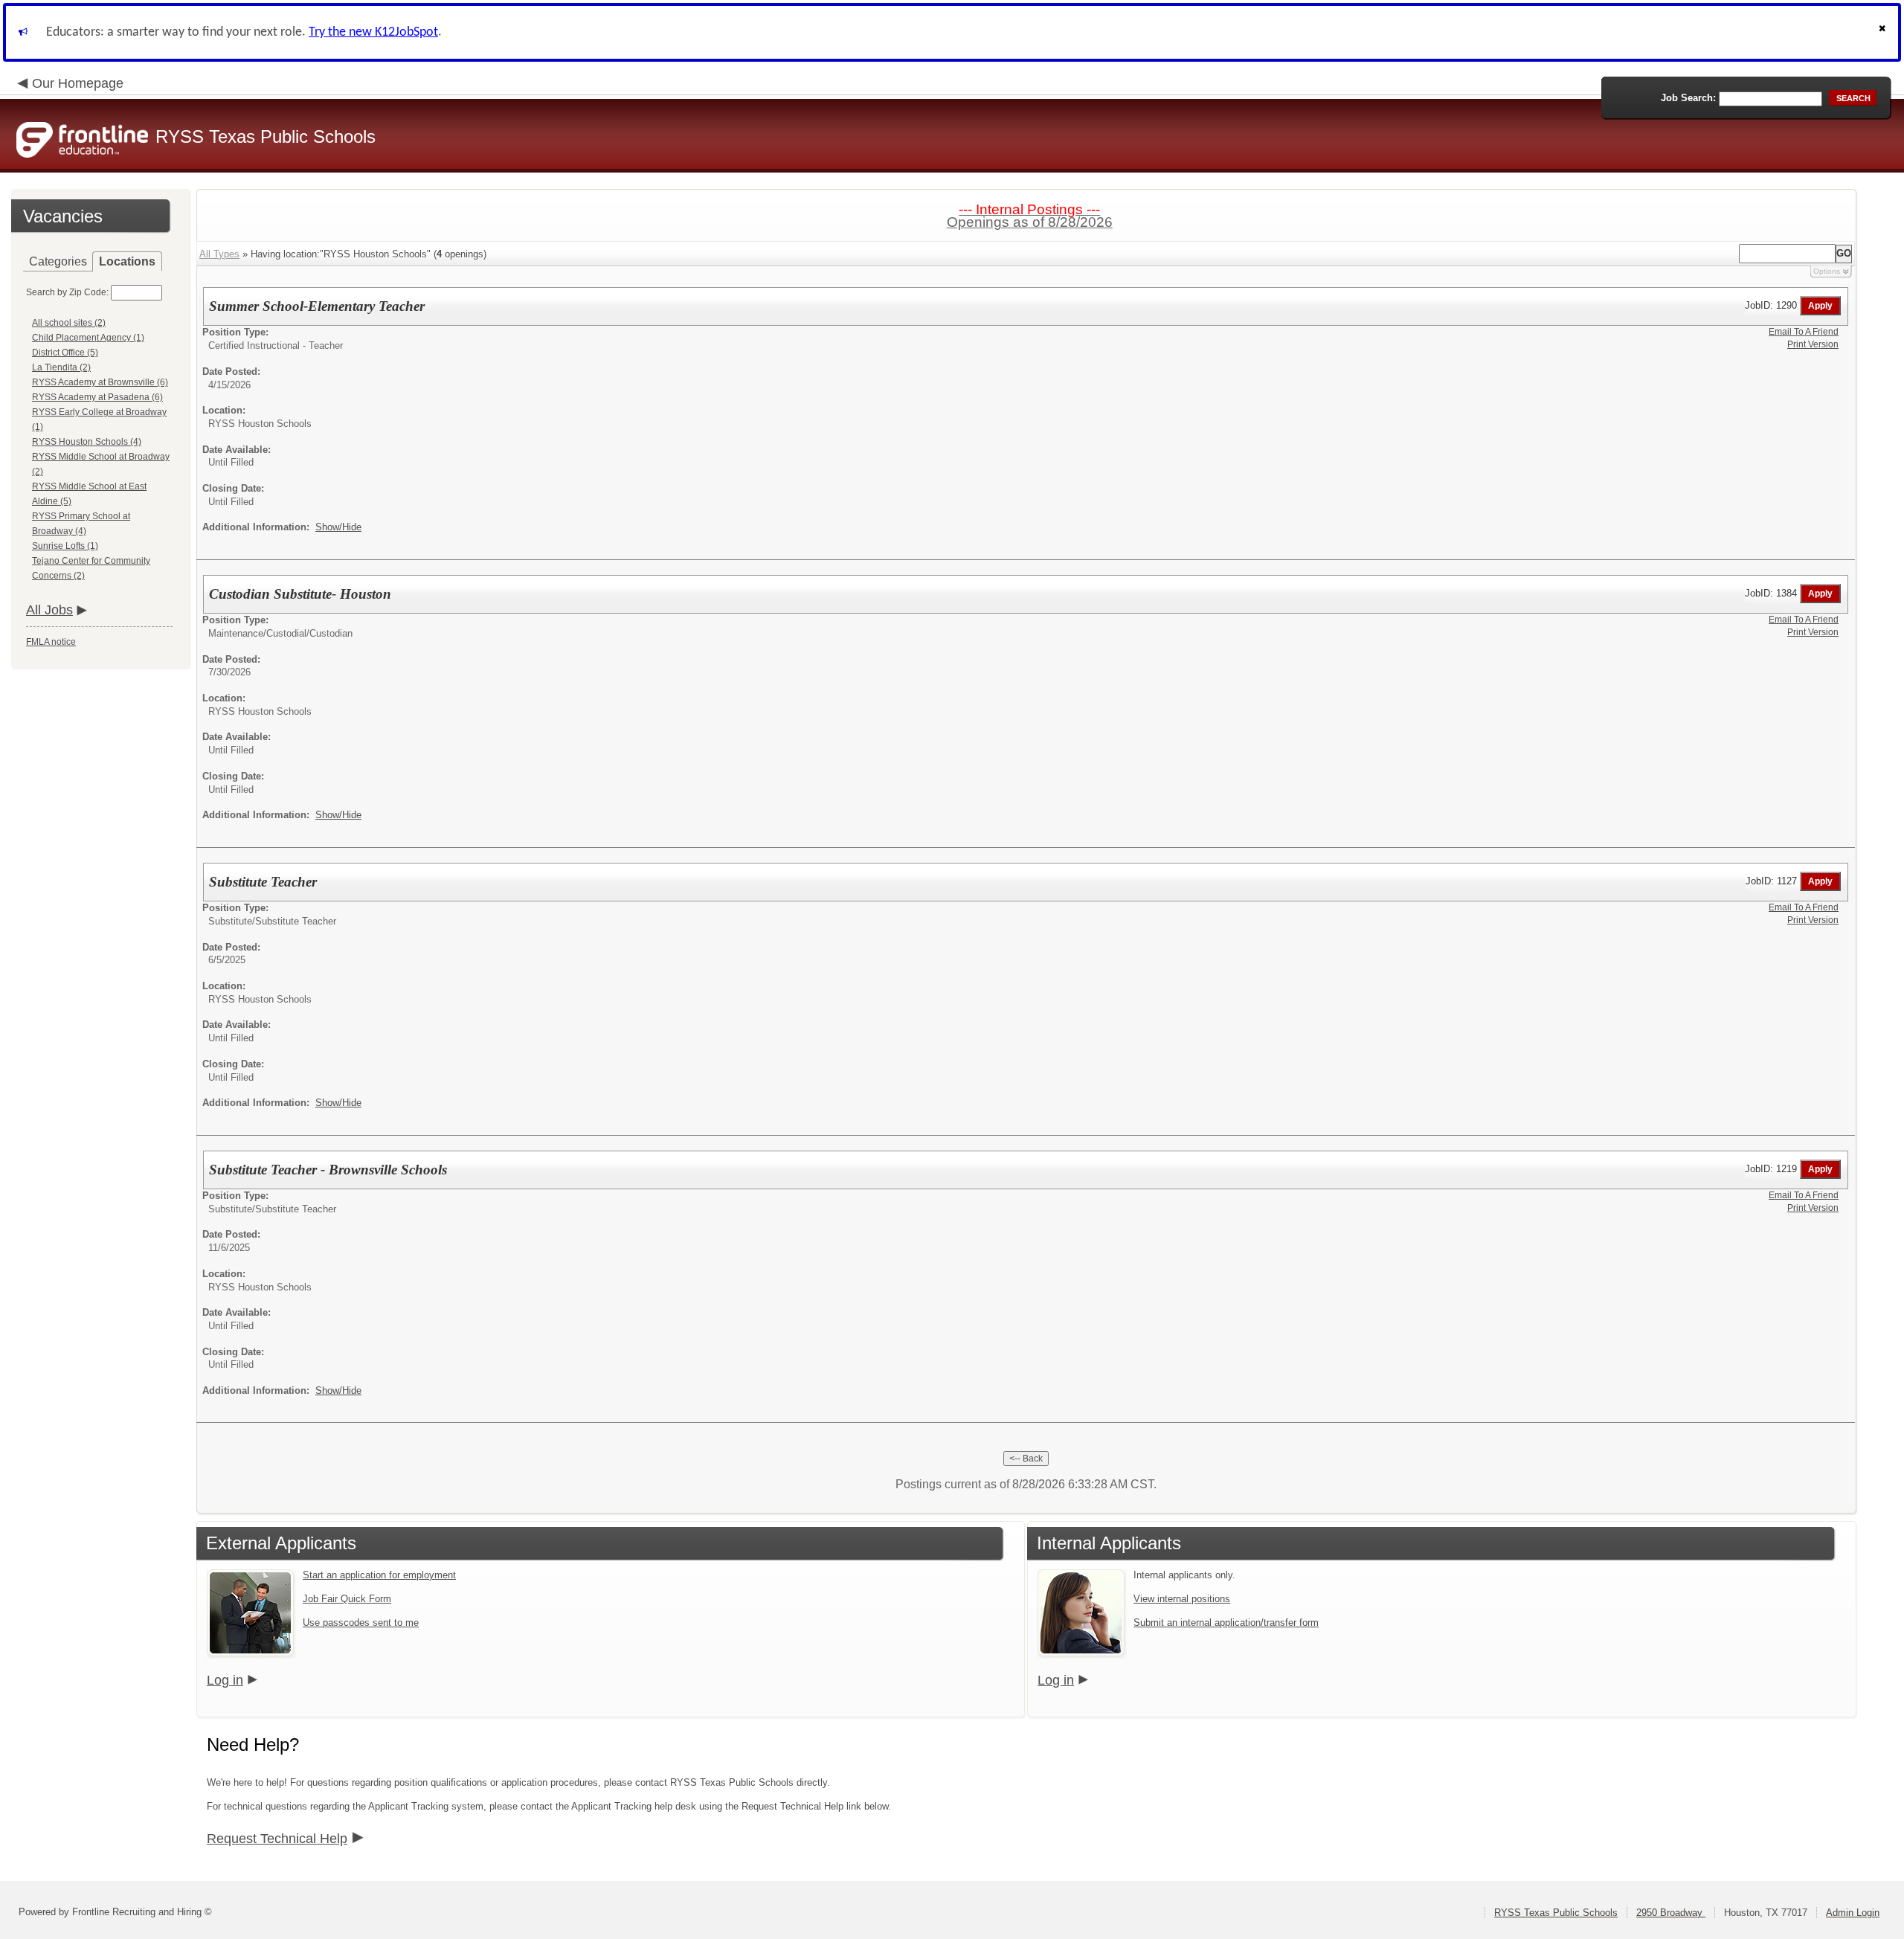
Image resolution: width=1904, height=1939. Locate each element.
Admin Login (1853, 1913)
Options (1827, 271)
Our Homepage (78, 83)
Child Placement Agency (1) (88, 338)
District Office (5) (65, 353)
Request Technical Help (277, 1839)
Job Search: (1688, 98)
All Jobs (49, 610)
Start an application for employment (379, 1575)
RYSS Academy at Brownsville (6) (100, 382)
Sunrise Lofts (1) (65, 546)
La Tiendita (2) (61, 367)
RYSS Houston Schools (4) (87, 442)
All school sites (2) (69, 323)
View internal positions (1182, 1599)
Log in (225, 1680)
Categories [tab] (58, 261)
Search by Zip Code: (67, 292)
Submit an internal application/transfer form (1226, 1623)
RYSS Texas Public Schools (1556, 1913)
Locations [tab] (127, 261)
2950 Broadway (1671, 1913)
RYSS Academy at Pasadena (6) (97, 397)
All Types (219, 254)
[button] (1884, 32)
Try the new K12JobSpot (373, 32)
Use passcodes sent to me (361, 1623)
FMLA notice (51, 642)
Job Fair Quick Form (347, 1599)
